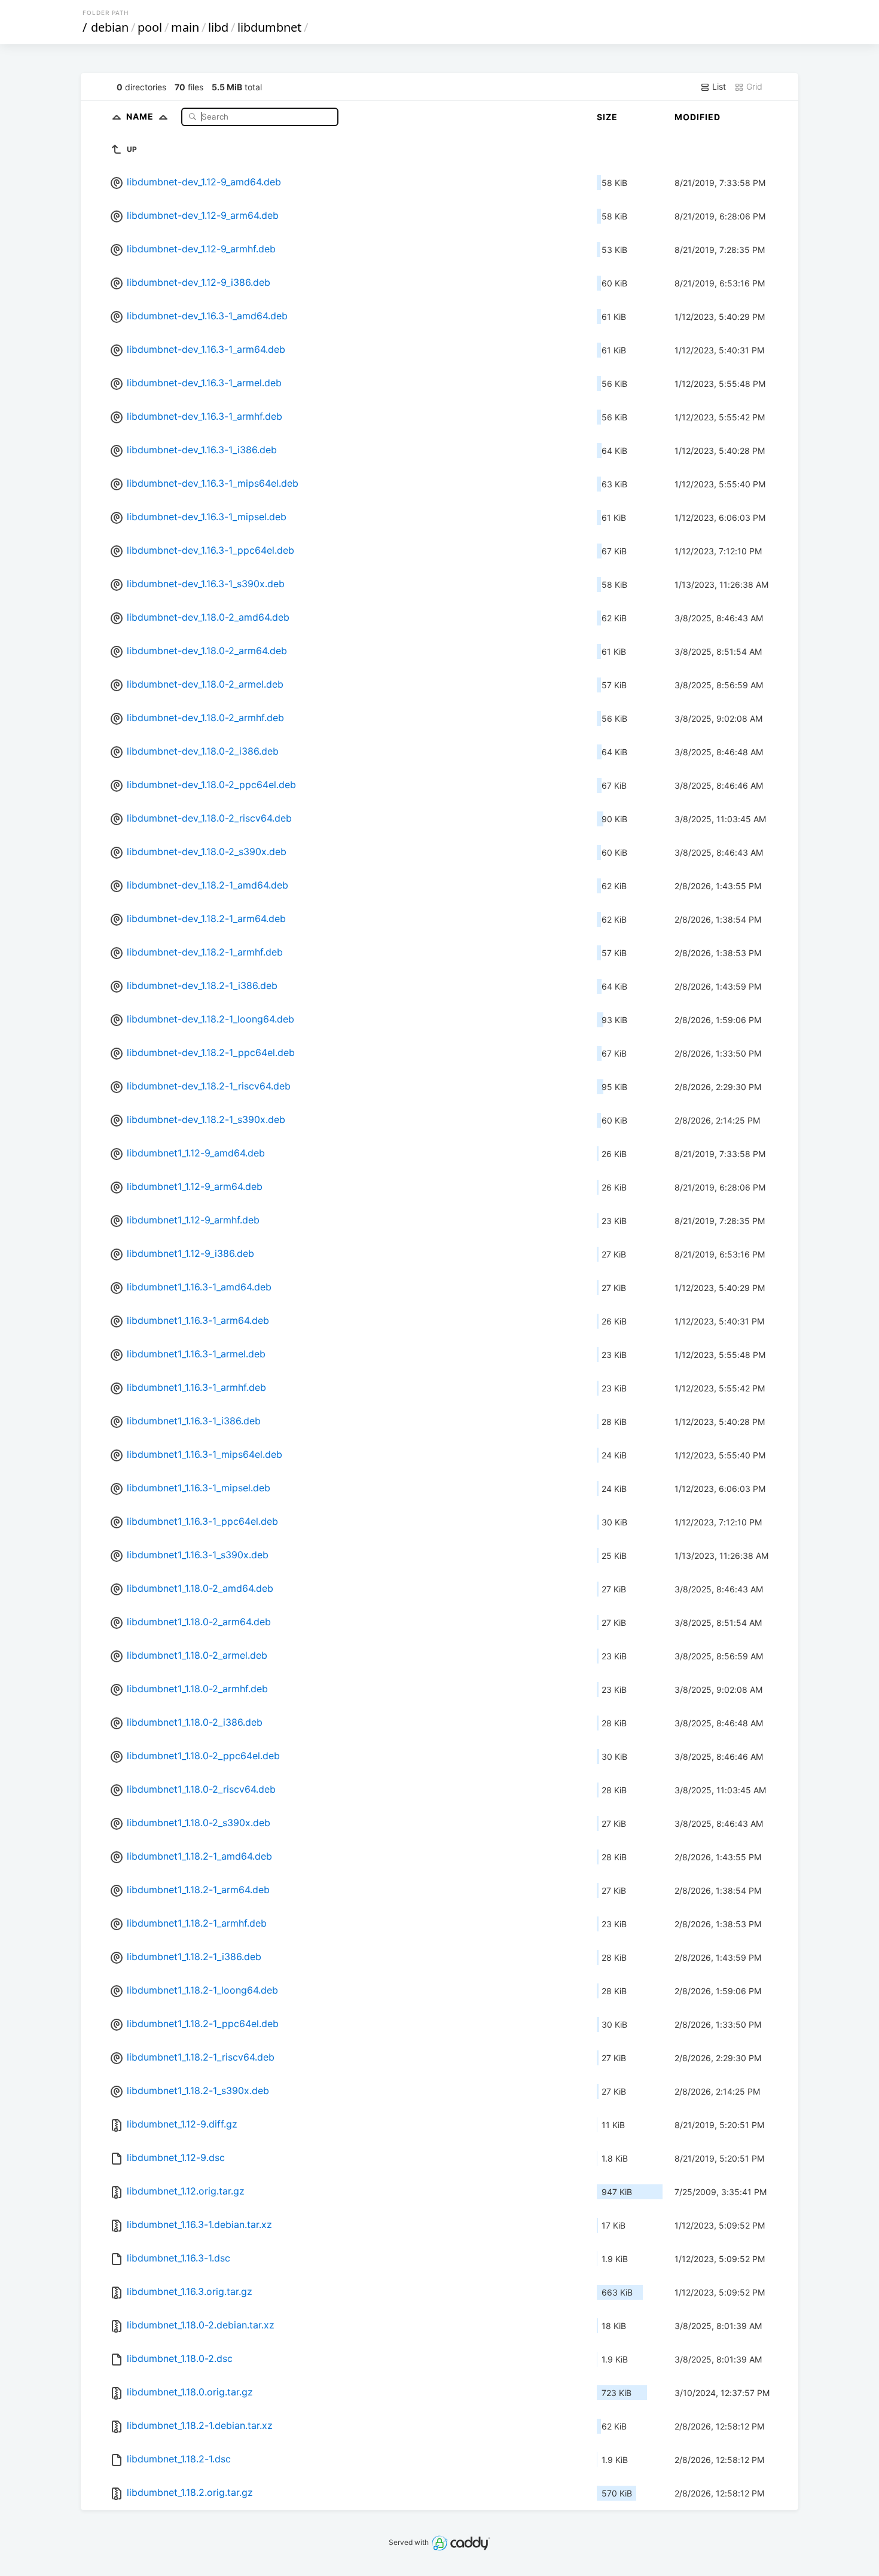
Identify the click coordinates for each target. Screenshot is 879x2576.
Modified (698, 117)
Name (141, 116)
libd (218, 27)
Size (607, 117)
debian (110, 27)
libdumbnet (269, 27)
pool (150, 27)
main (185, 27)
